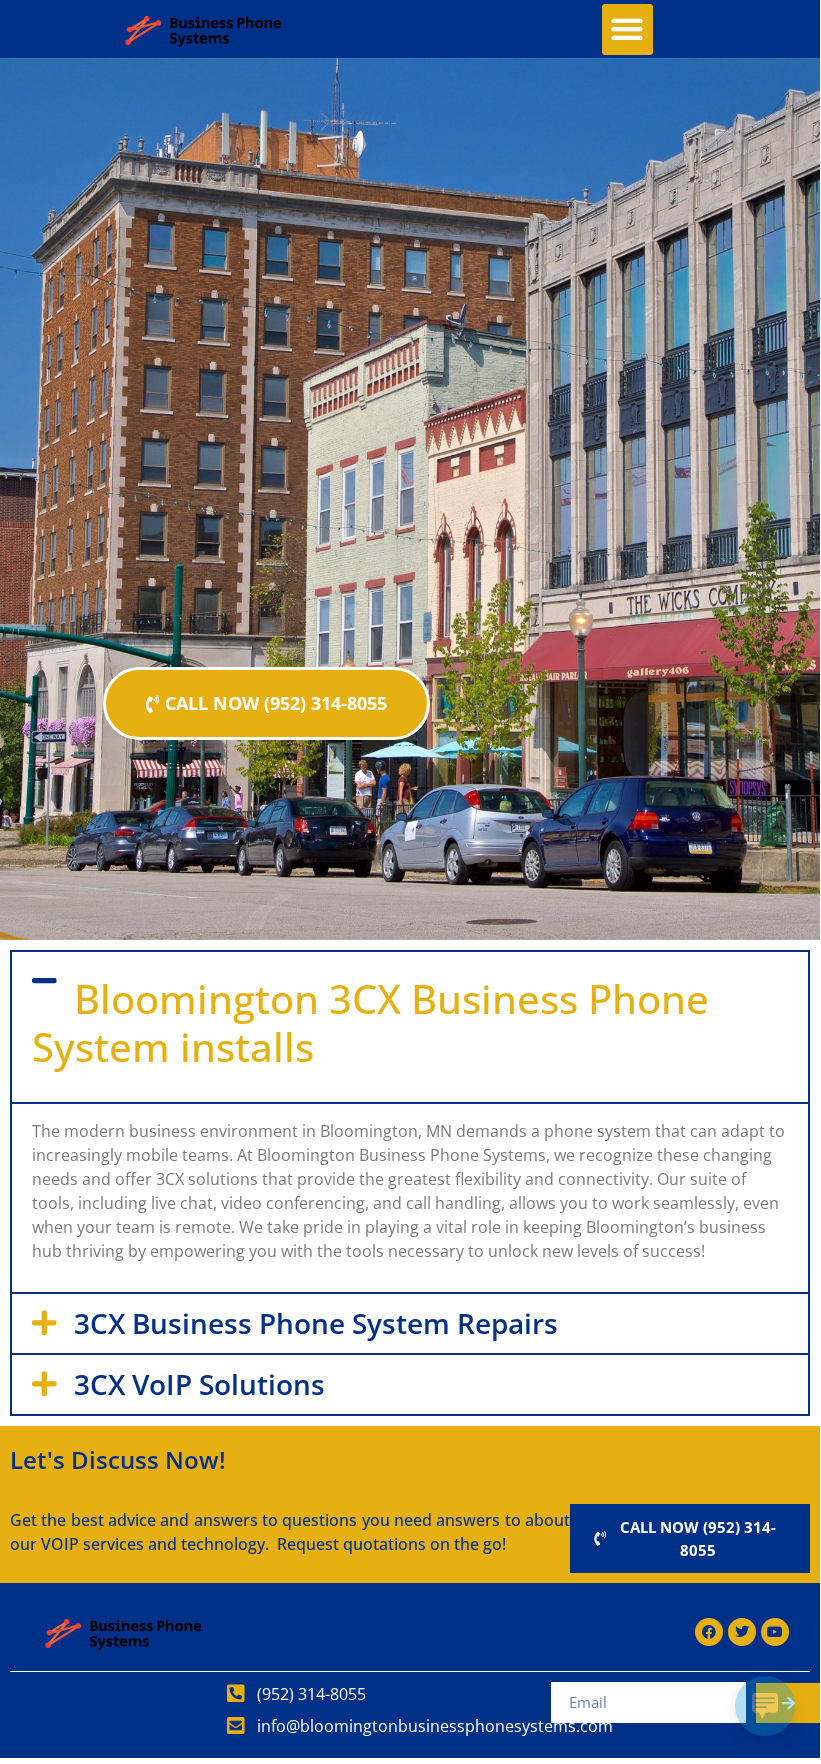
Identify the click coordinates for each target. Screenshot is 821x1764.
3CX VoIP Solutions (199, 1384)
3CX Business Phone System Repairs (316, 1323)
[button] (627, 29)
